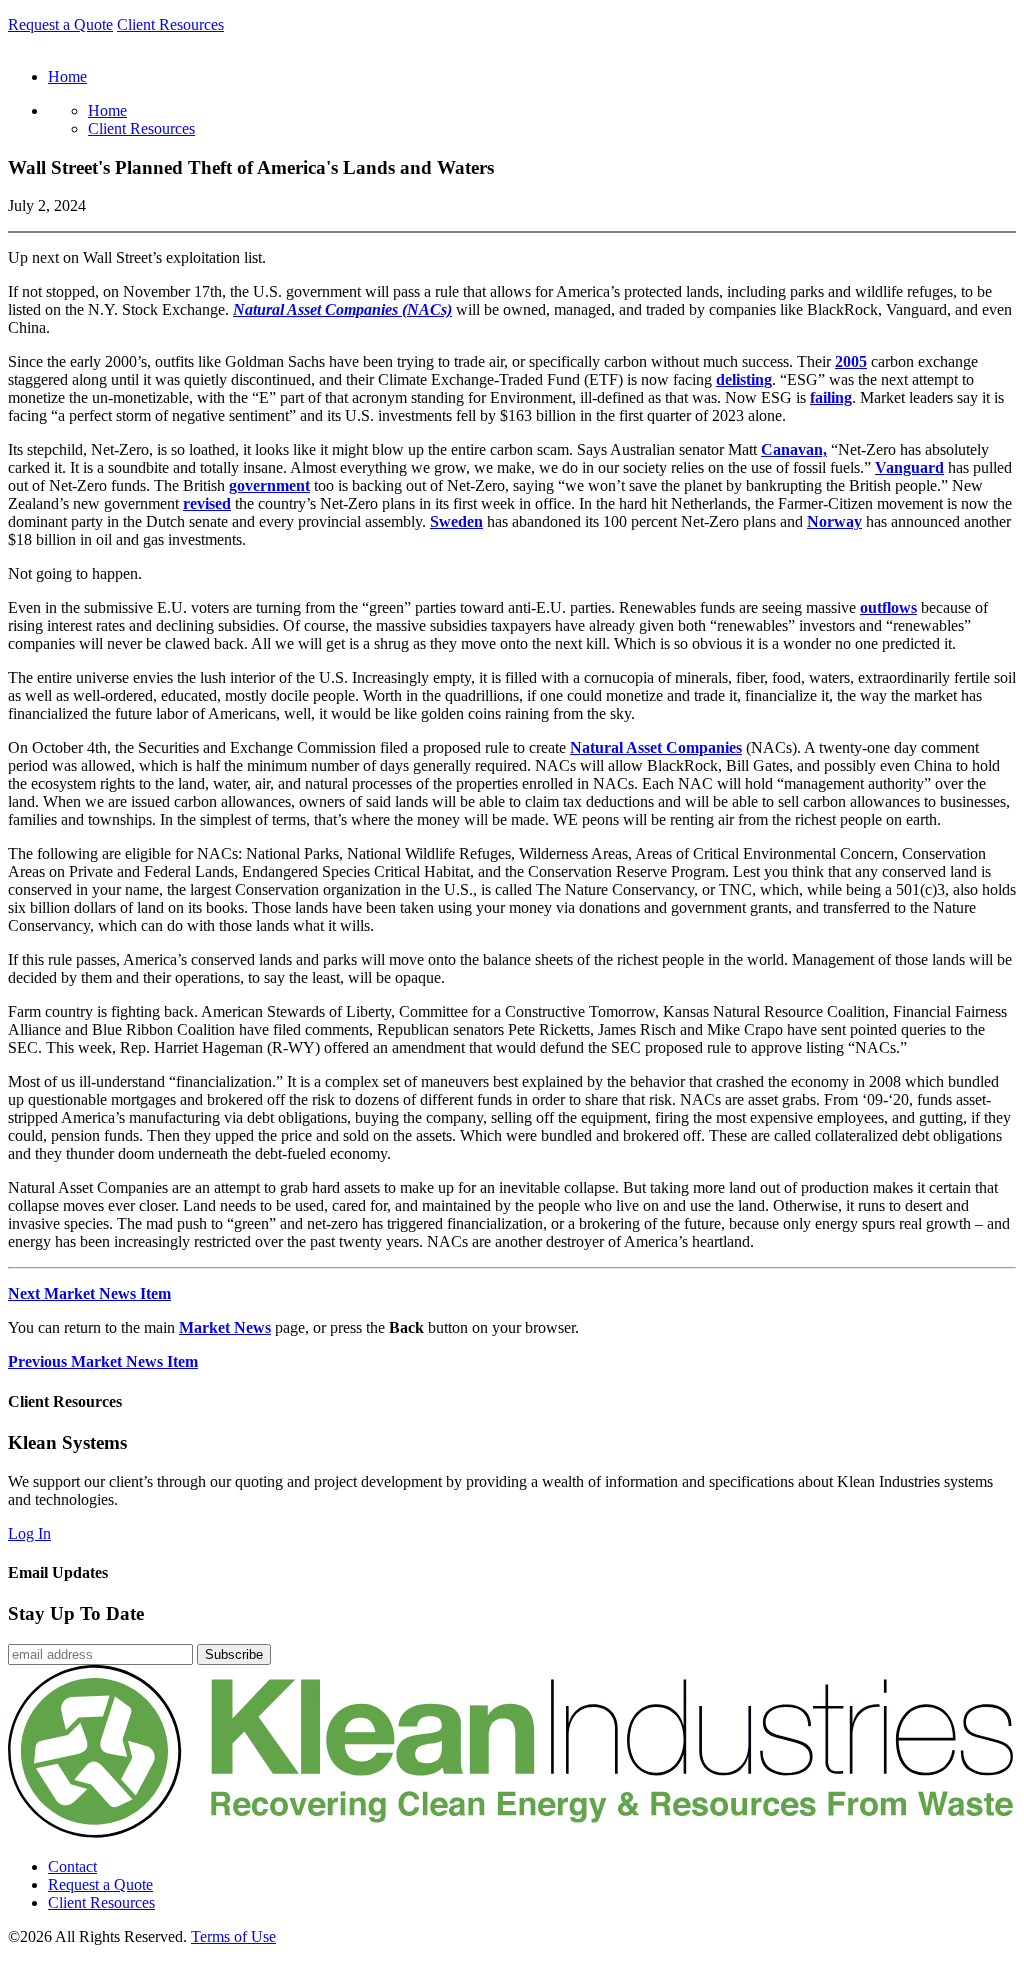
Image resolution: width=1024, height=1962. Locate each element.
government (269, 485)
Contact (72, 1866)
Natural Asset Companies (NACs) (342, 309)
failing (831, 397)
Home (107, 110)
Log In (29, 1533)
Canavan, (794, 449)
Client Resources (170, 24)
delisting (744, 379)
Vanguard (909, 467)
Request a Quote (60, 24)
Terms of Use (233, 1936)
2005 (851, 361)
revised (207, 503)
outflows (888, 607)
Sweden (456, 521)
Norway (834, 521)
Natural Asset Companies (656, 747)
